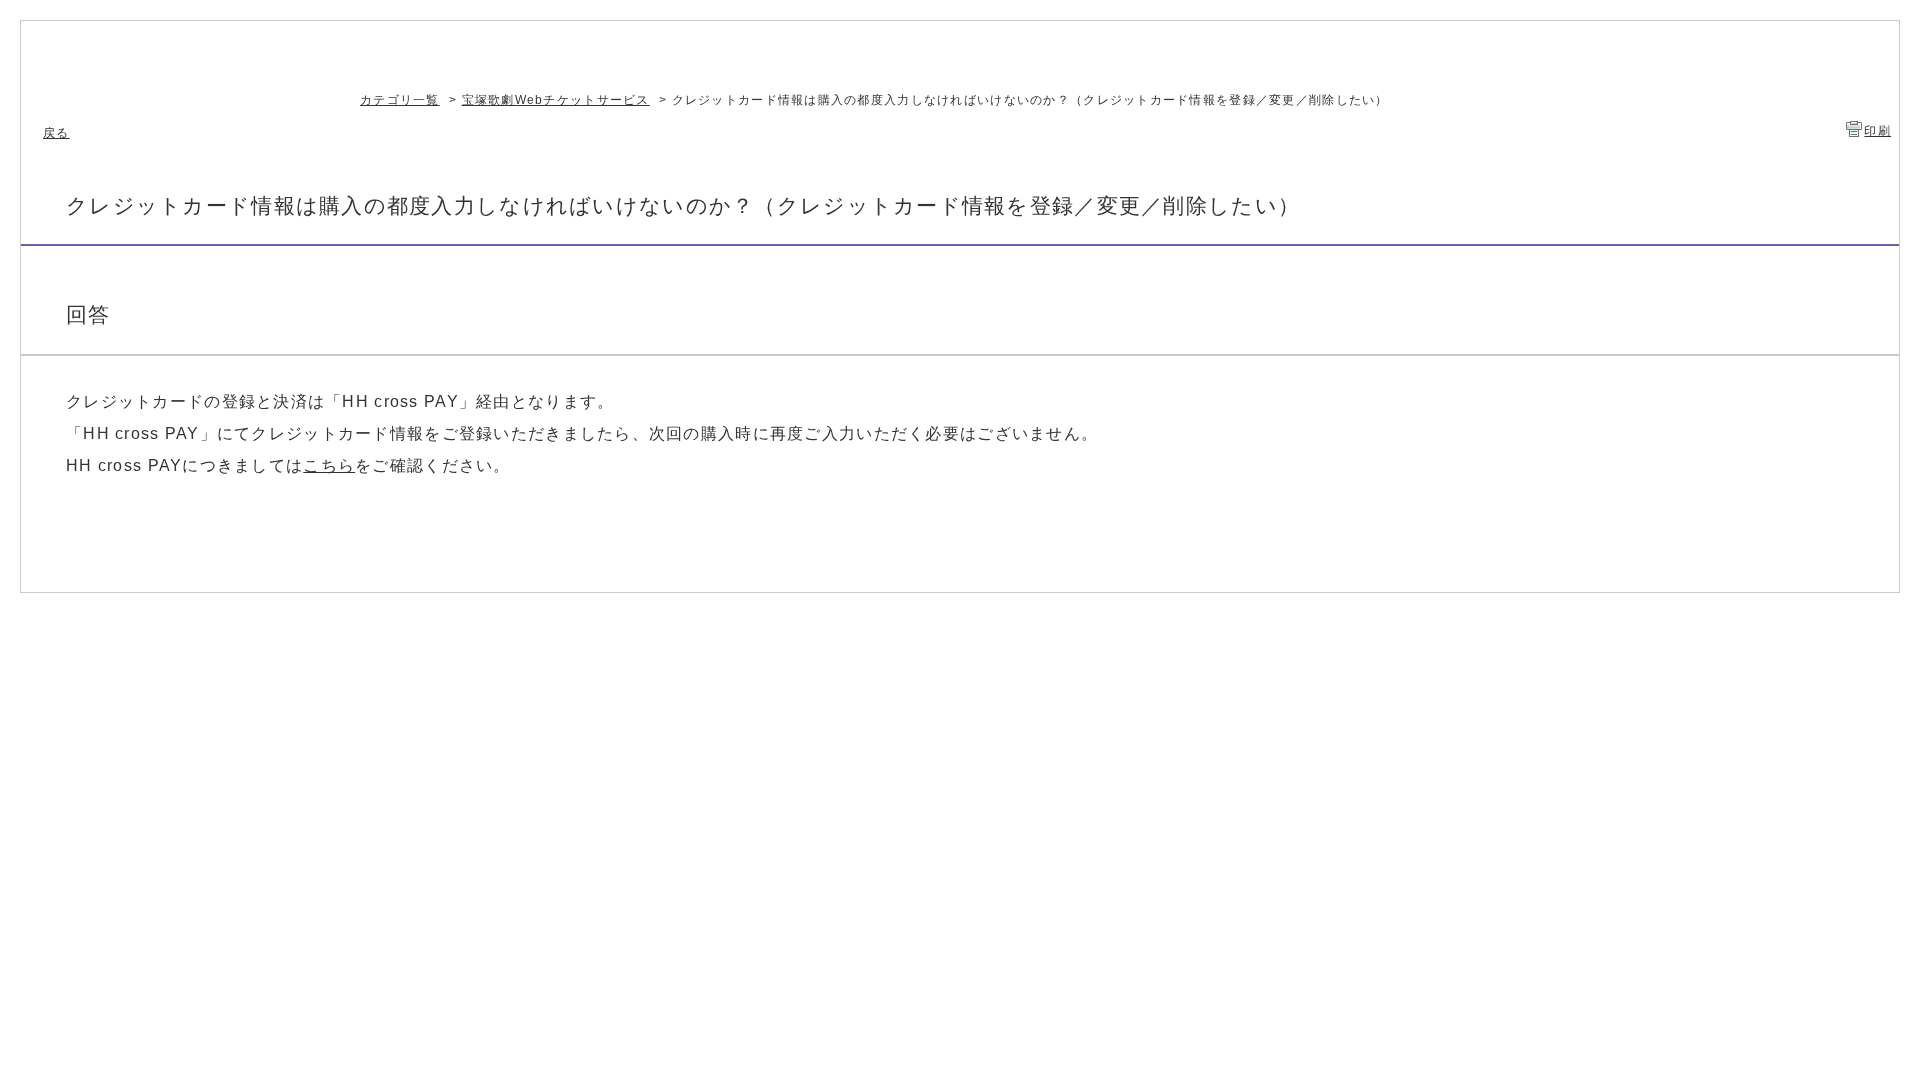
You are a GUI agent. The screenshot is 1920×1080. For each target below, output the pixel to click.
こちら (329, 465)
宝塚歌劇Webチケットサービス (556, 100)
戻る (56, 133)
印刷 (1877, 131)
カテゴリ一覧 (400, 100)
